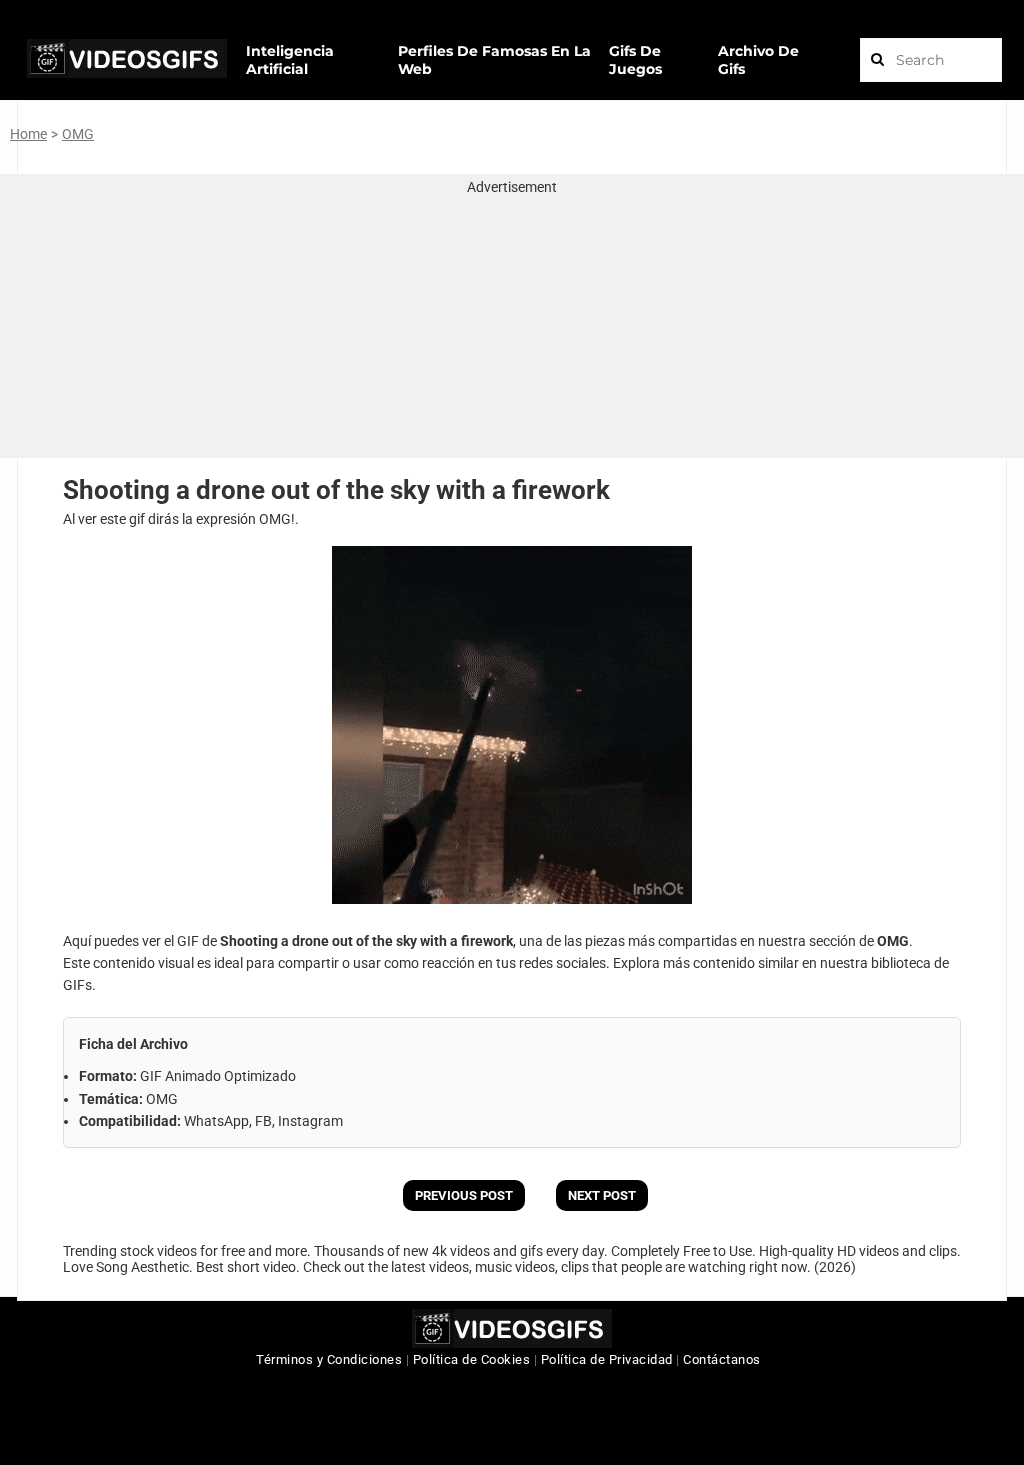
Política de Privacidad (607, 1359)
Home (28, 134)
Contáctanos (722, 1359)
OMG (78, 134)
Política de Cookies (472, 1359)
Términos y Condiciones (329, 1359)
